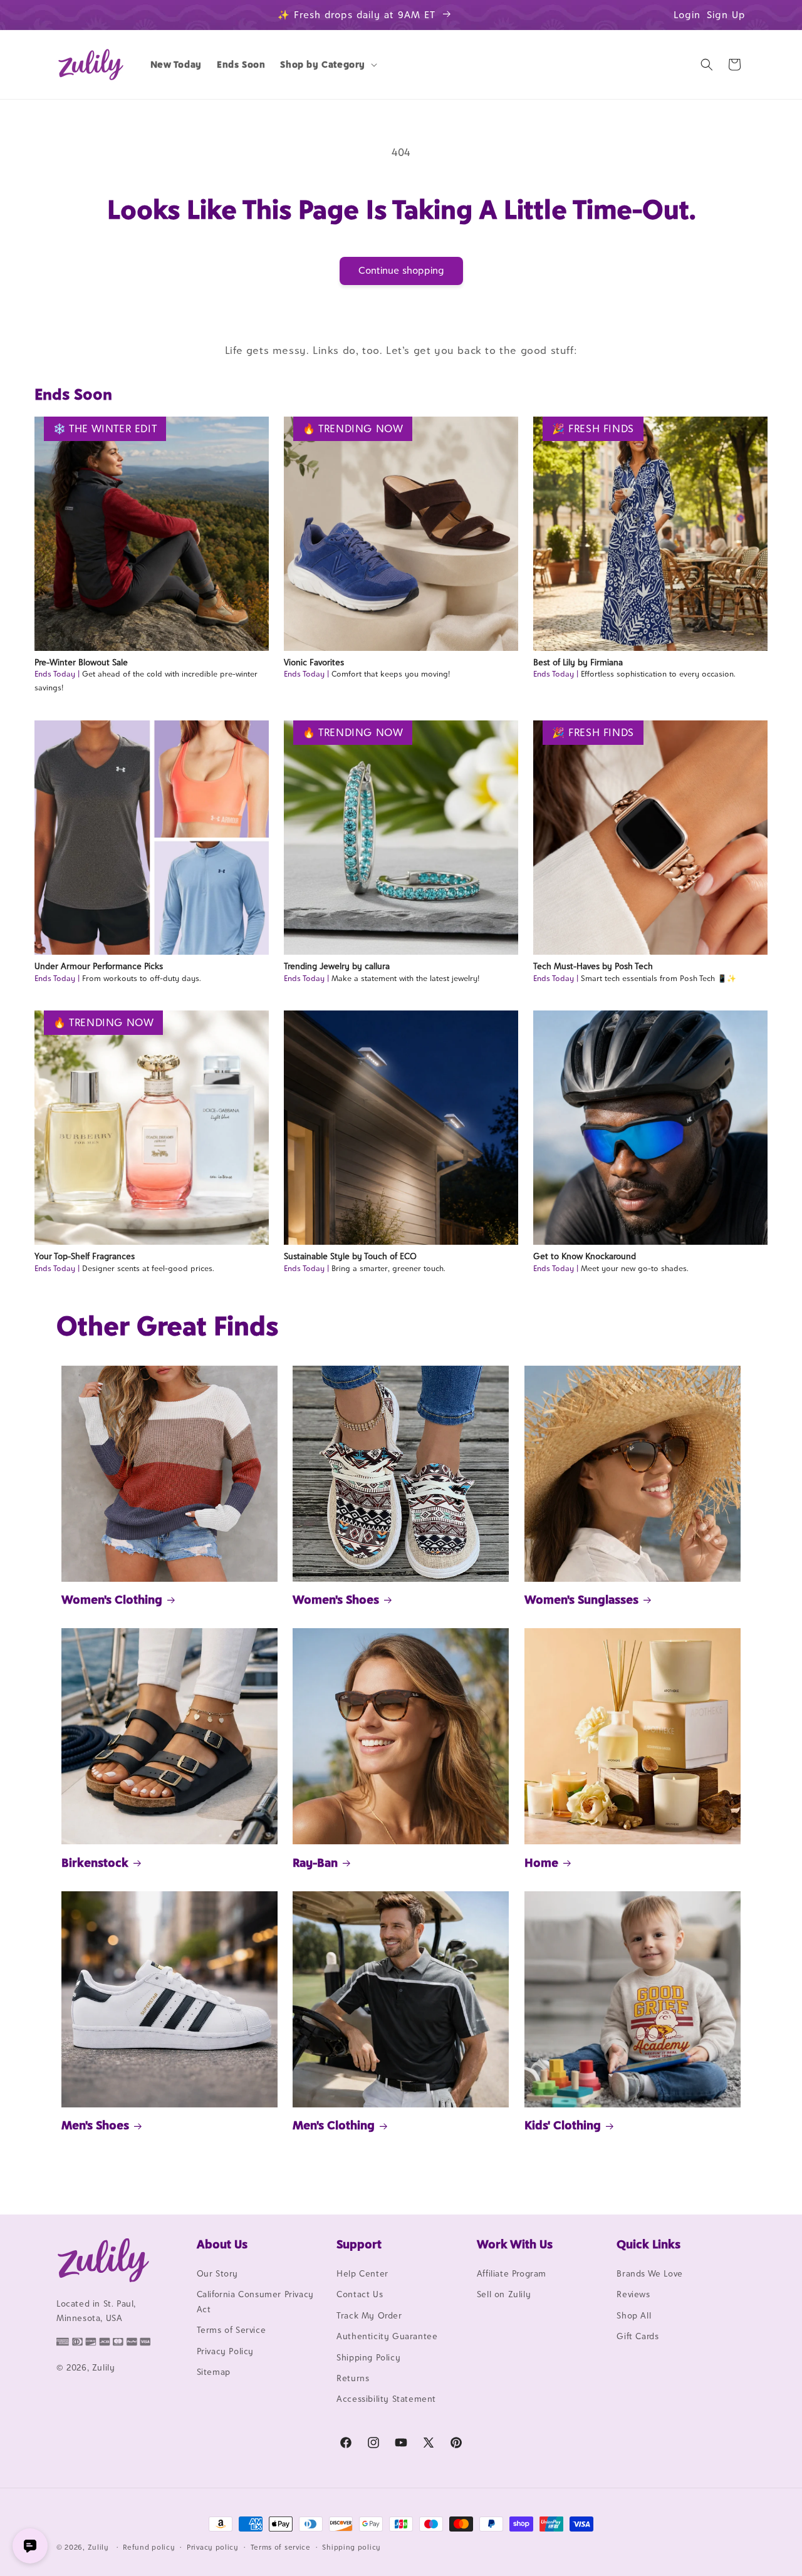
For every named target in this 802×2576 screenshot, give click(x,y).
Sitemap (214, 2372)
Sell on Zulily (504, 2294)
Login (687, 15)
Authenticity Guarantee (387, 2336)
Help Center (362, 2273)
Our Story (217, 2273)
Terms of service (281, 2547)
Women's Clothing (112, 1599)
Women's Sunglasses (581, 1599)
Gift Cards (638, 2336)
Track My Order (369, 2315)
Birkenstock (95, 1862)
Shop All (634, 2315)
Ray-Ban (315, 1862)
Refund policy (149, 2547)
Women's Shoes (336, 1599)
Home (541, 1862)
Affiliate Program (512, 2273)
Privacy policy (213, 2547)
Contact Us (360, 2294)
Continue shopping (401, 270)
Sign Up (726, 15)
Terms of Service (232, 2330)
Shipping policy (352, 2547)
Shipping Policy (368, 2357)
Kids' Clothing (563, 2125)
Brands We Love (649, 2273)
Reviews (633, 2294)
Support (359, 2244)
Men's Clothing (334, 2125)
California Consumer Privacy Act (255, 2301)
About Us (222, 2244)
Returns (353, 2378)
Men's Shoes (95, 2125)
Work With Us (515, 2244)
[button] (327, 65)
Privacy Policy (225, 2351)
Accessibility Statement (386, 2399)
